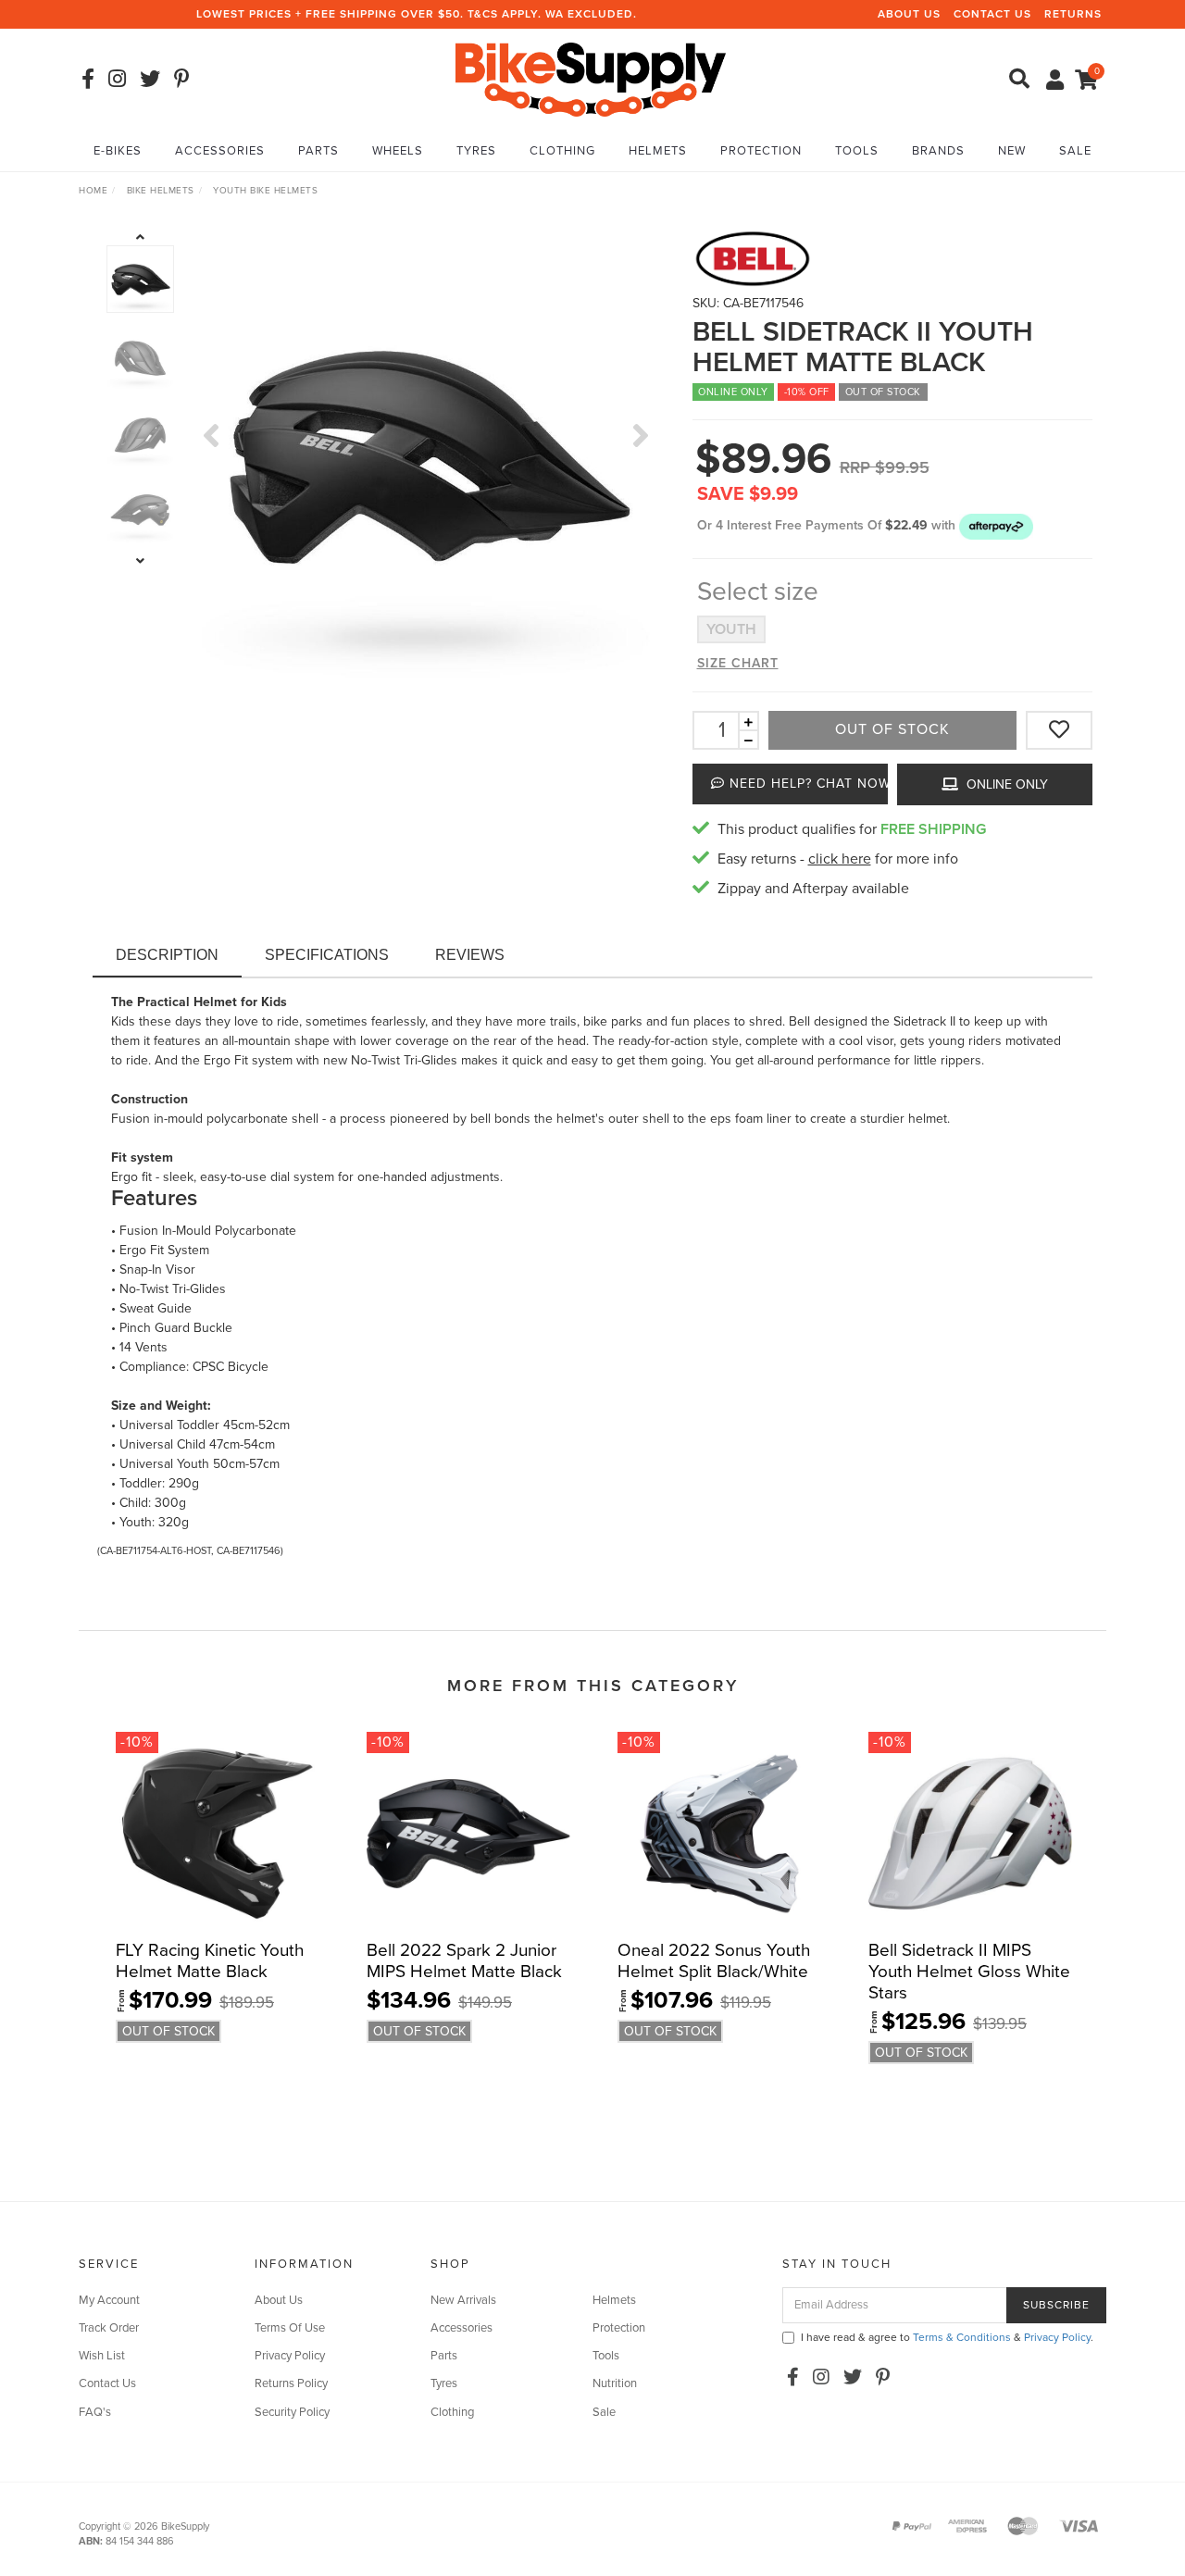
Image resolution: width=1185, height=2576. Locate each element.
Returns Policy (291, 2383)
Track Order (109, 2328)
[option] (426, 453)
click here (840, 859)
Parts (318, 151)
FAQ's (95, 2412)
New (1012, 151)
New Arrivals (463, 2300)
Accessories (220, 151)
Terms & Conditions (962, 2337)
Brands (938, 151)
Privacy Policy (290, 2356)
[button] (996, 525)
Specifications (327, 955)
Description (167, 955)
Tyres (476, 151)
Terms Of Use (290, 2328)
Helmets (658, 151)
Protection (761, 151)
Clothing (562, 151)
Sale (1075, 151)
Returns (1073, 14)
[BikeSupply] (591, 78)
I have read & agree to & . (947, 2337)
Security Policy (292, 2412)
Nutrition (615, 2383)
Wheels (398, 151)
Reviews (470, 955)
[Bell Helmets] (893, 259)
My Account (109, 2300)
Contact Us (992, 14)
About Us (909, 14)
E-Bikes (118, 151)
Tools (857, 151)
